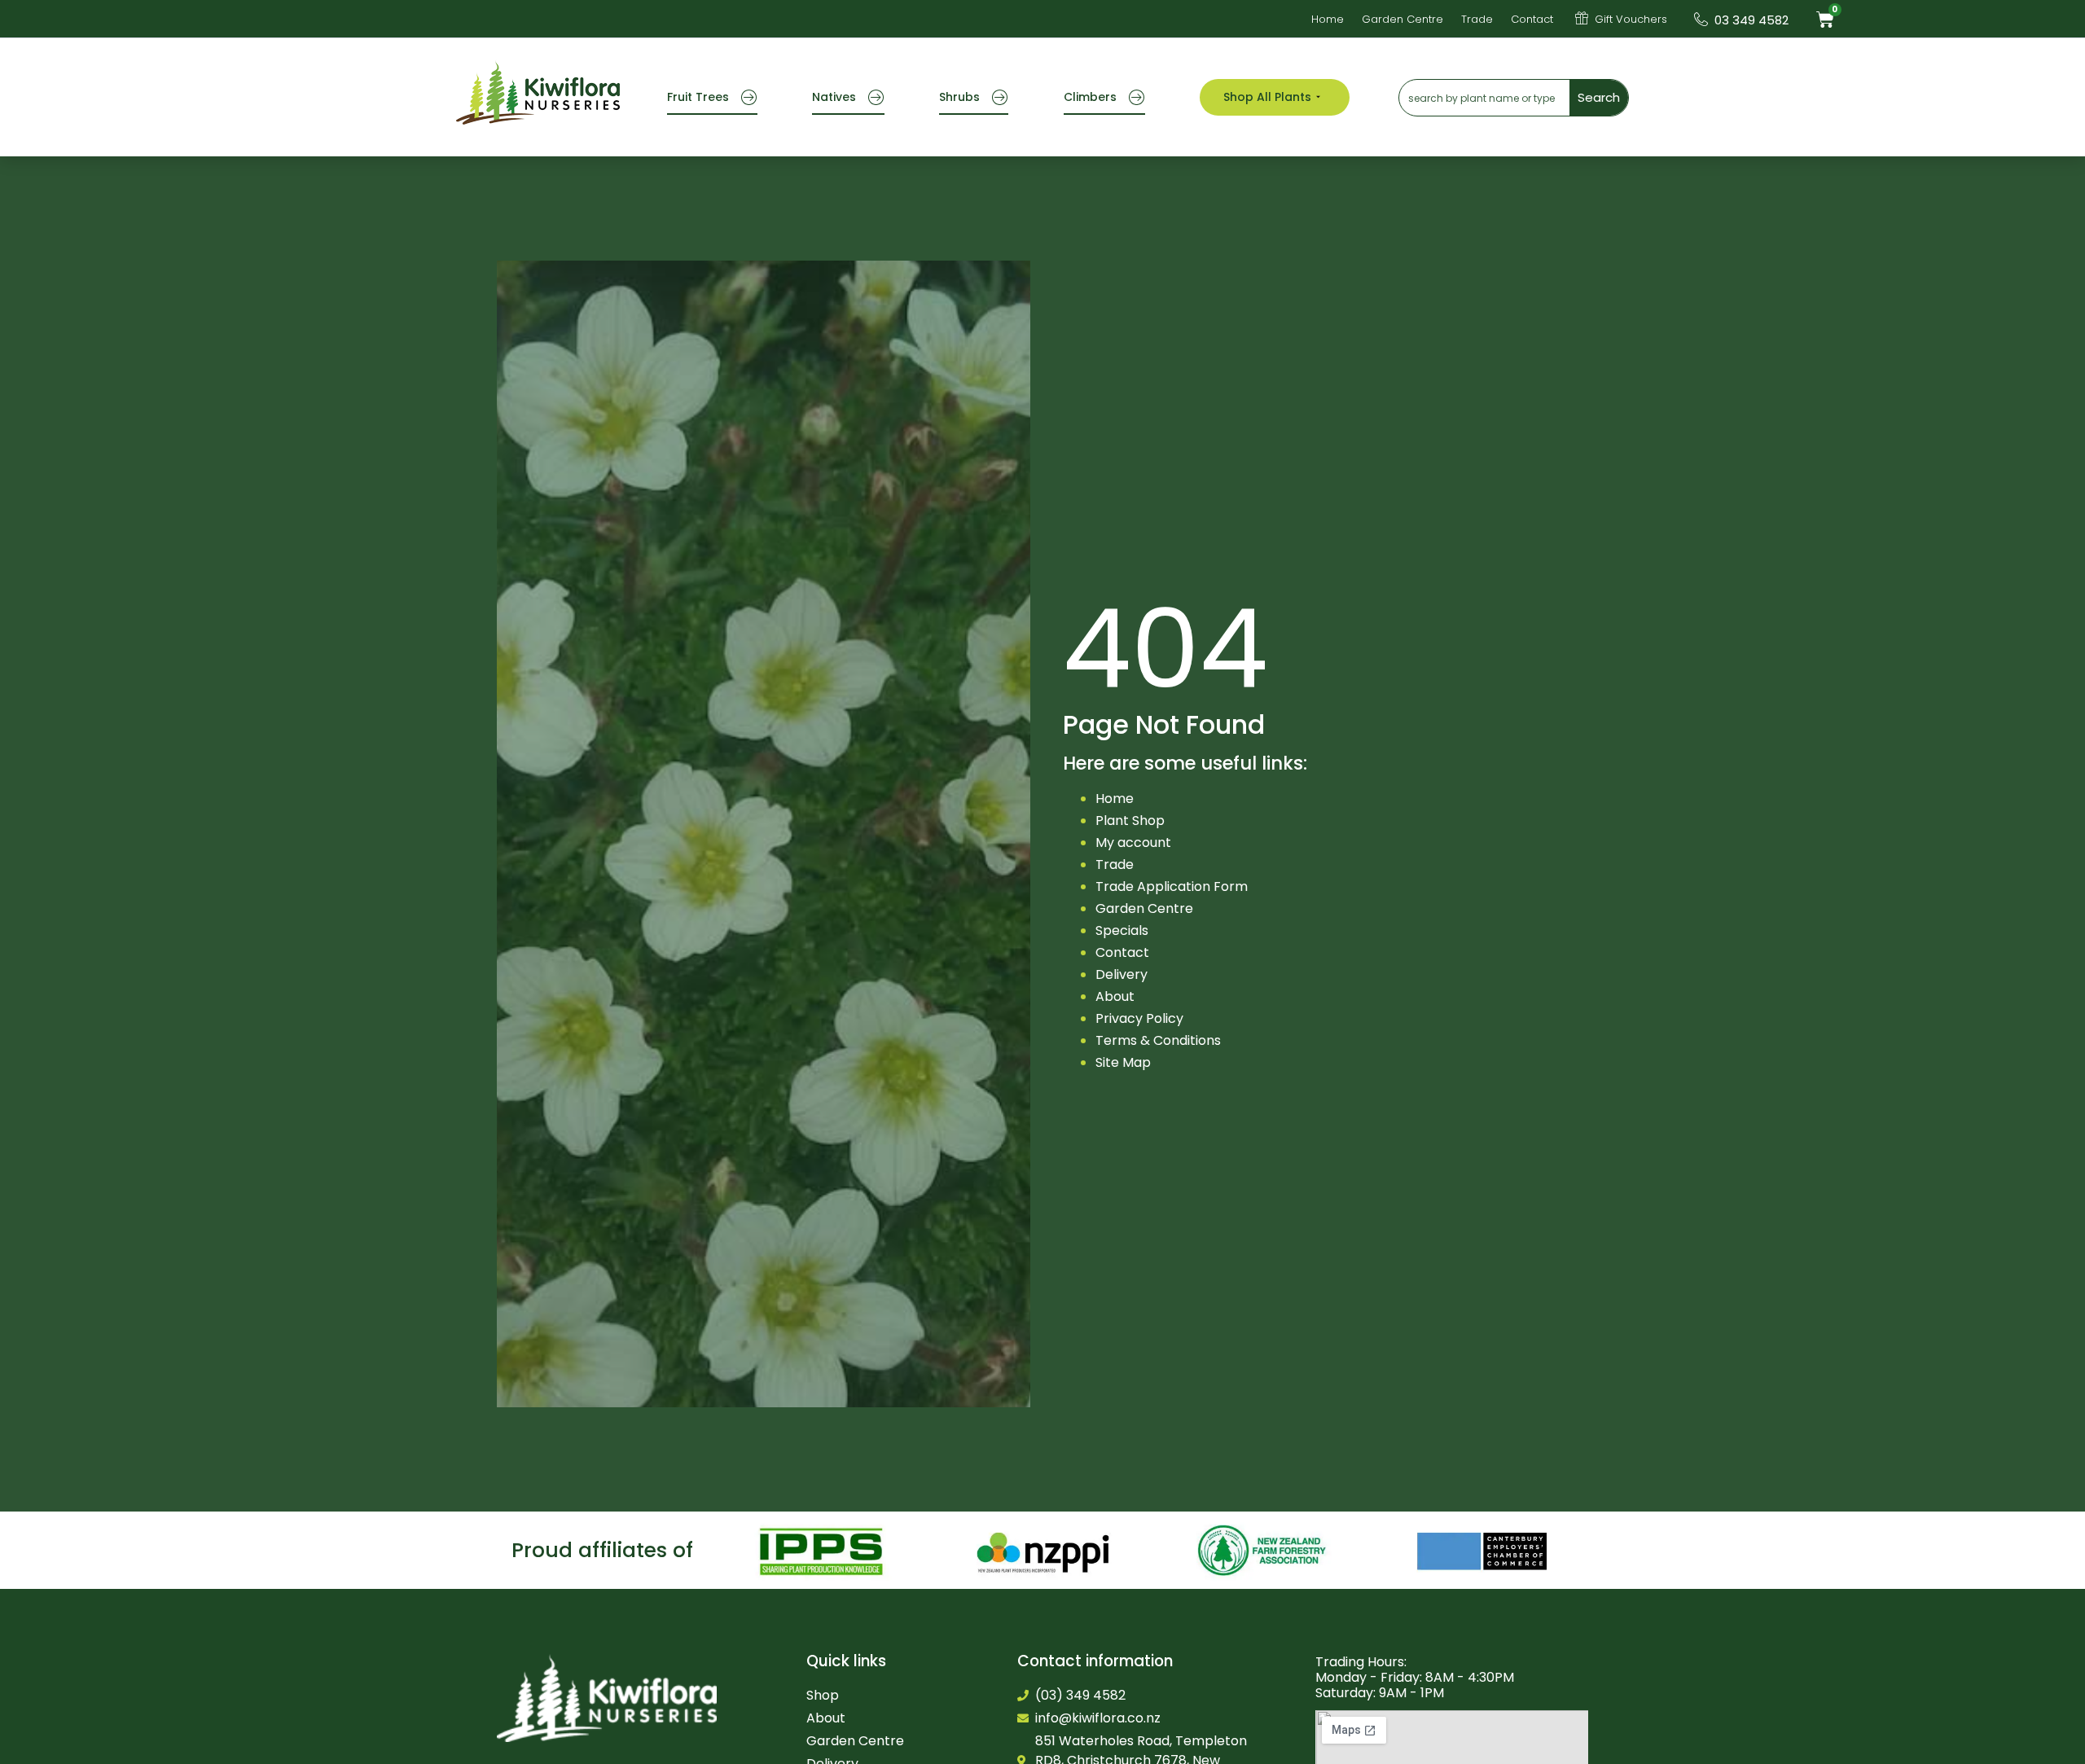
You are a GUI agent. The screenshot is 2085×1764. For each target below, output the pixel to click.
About (1115, 996)
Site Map (1123, 1062)
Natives (834, 97)
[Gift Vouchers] (1582, 18)
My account (1133, 843)
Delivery (1122, 974)
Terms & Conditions (1158, 1040)
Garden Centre (1144, 908)
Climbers (1090, 97)
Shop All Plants (1267, 97)
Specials (1122, 930)
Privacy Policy (1139, 1018)
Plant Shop (1130, 821)
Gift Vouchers (1631, 19)
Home (1115, 799)
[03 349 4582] (1701, 19)
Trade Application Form (1172, 886)
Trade (1115, 864)
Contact (1122, 952)
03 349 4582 (1751, 20)
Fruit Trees (698, 97)
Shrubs (959, 97)
